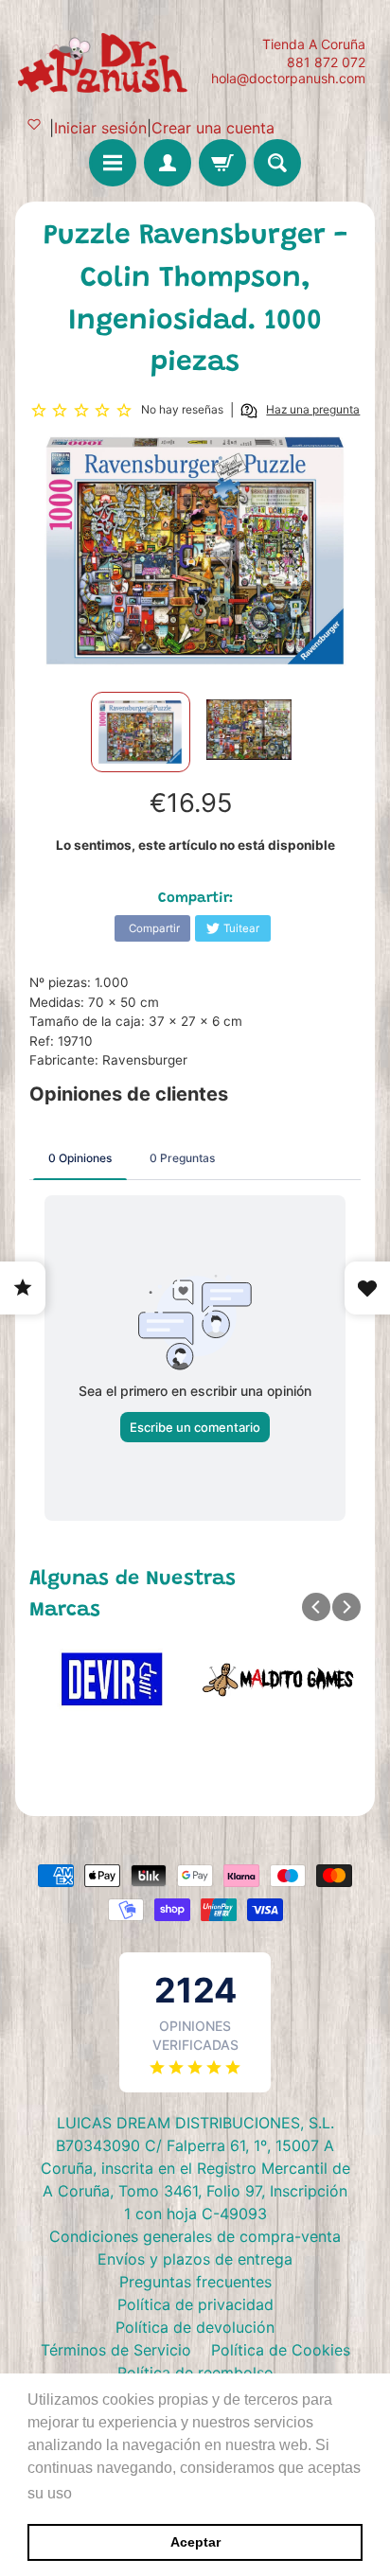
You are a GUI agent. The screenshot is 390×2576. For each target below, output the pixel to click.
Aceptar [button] (195, 2542)
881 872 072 (326, 62)
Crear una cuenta (213, 128)
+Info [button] (95, 2493)
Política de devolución (195, 2327)
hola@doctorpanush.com (288, 79)
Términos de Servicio (116, 2350)
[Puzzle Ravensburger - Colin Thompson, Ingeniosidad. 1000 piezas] (141, 732)
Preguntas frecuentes (195, 2282)
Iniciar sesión (100, 128)
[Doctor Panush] (105, 61)
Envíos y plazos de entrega (195, 2259)
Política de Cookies (281, 2350)
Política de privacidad (195, 2304)
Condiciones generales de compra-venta (195, 2236)
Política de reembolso (195, 2373)
